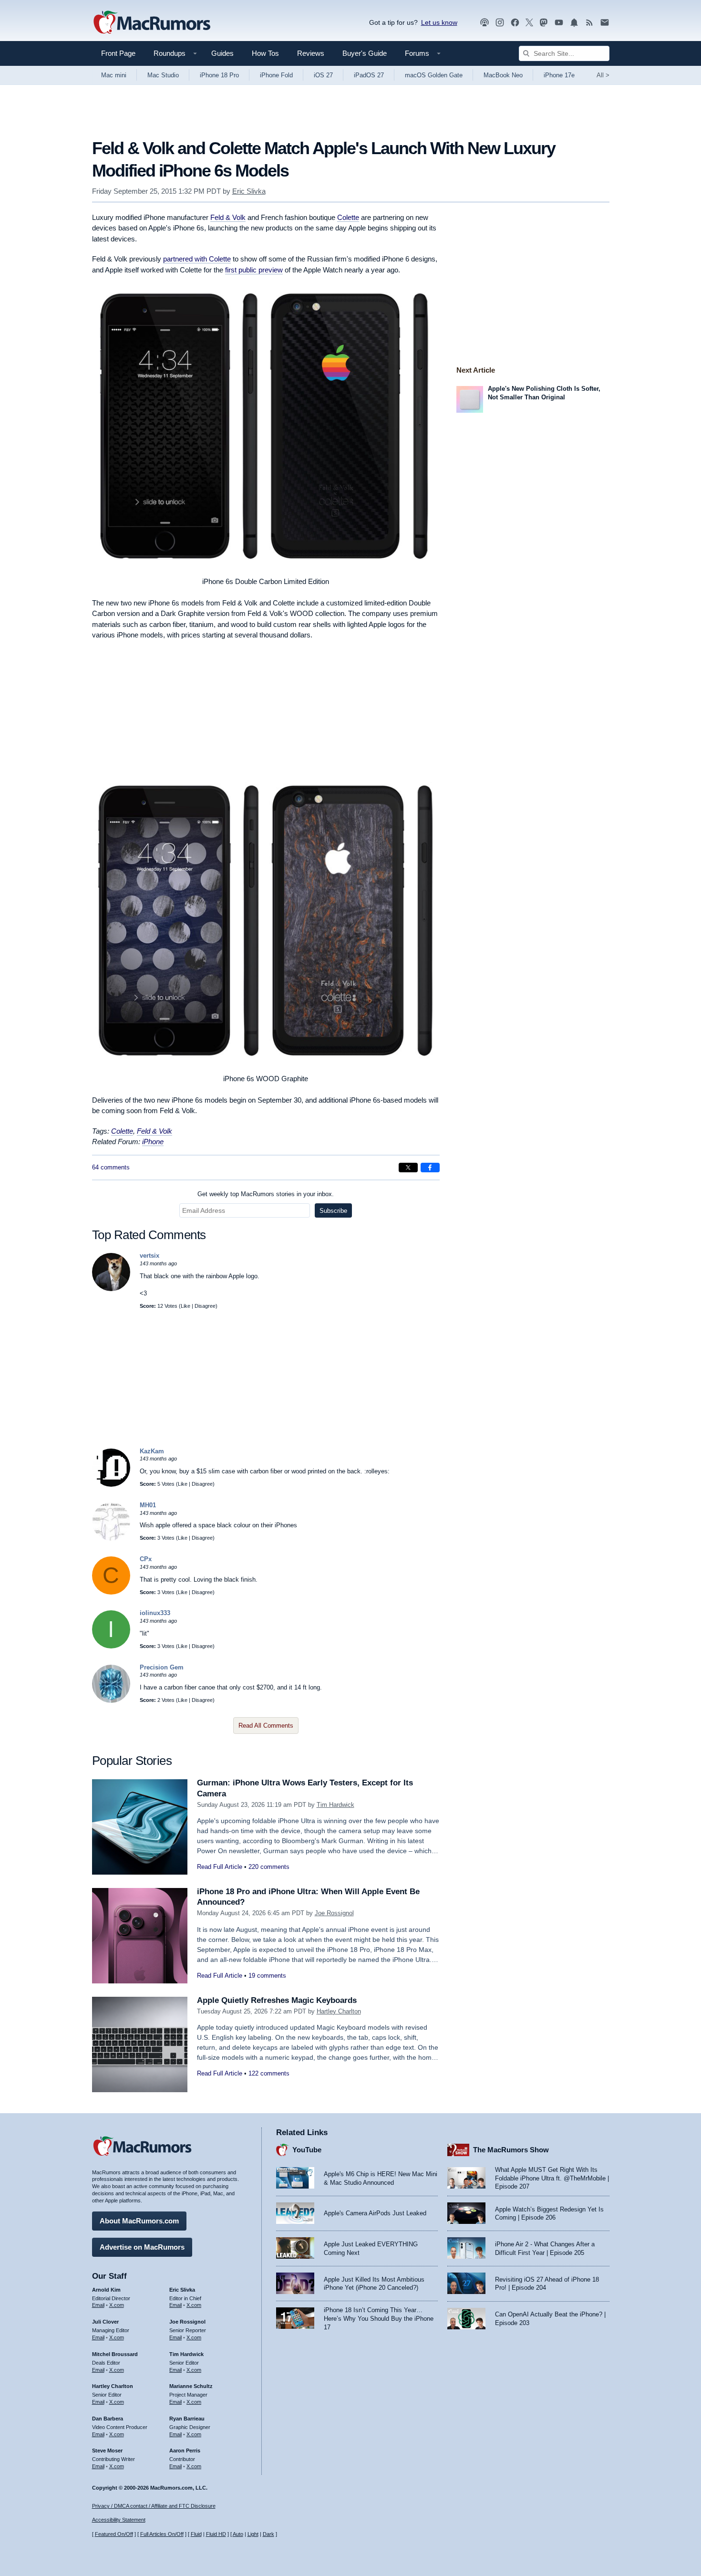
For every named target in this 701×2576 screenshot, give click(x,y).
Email (98, 2305)
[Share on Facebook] (430, 1168)
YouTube (307, 2150)
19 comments (267, 1976)
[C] (111, 1592)
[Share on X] (408, 1168)
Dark (268, 2534)
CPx (146, 1559)
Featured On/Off (114, 2534)
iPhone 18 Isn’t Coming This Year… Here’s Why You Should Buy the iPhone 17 (379, 2318)
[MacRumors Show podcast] (485, 23)
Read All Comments (266, 1726)
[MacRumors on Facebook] (515, 23)
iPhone (153, 1142)
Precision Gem (162, 1667)
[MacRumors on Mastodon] (544, 23)
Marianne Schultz (191, 2386)
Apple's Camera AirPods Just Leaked (375, 2213)
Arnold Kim (106, 2290)
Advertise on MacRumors (142, 2247)
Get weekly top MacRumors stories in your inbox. (266, 1194)
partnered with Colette (197, 259)
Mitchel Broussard (115, 2354)
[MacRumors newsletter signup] (605, 23)
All (603, 75)
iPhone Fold (276, 75)
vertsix (149, 1256)
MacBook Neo (503, 75)
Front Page (118, 53)
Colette (348, 217)
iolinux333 (155, 1613)
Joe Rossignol (334, 1913)
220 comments (269, 1867)
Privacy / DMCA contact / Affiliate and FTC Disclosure (154, 2506)
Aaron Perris (185, 2451)
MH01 (148, 1505)
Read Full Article (220, 1867)
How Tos (265, 53)
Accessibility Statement (119, 2520)
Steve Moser (107, 2451)
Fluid (196, 2534)
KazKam (152, 1451)
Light (253, 2534)
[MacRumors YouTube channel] (559, 23)
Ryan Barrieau (187, 2419)
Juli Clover (105, 2322)
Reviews (311, 53)
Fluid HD (216, 2534)
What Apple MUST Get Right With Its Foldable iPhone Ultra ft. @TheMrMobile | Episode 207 (552, 2178)
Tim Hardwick (335, 1805)
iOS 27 (323, 75)
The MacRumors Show (511, 2150)
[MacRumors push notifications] (574, 23)
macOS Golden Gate (434, 75)
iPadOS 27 (369, 75)
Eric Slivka (249, 191)
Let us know (439, 22)
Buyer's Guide (365, 53)
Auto (238, 2534)
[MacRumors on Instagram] (500, 23)
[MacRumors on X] (529, 23)
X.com (117, 2305)
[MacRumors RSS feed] (589, 23)
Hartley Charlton (339, 2011)
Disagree (205, 1306)
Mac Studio (163, 75)
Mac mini (114, 75)
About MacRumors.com (139, 2221)
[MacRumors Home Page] (152, 23)
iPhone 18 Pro (219, 75)
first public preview (254, 270)
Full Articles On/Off (162, 2534)
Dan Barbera (108, 2419)
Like (186, 1306)
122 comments (269, 2073)
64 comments (111, 1167)
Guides (222, 53)
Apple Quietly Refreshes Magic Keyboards (277, 2000)
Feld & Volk (228, 217)
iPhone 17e (559, 75)
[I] (111, 1646)
